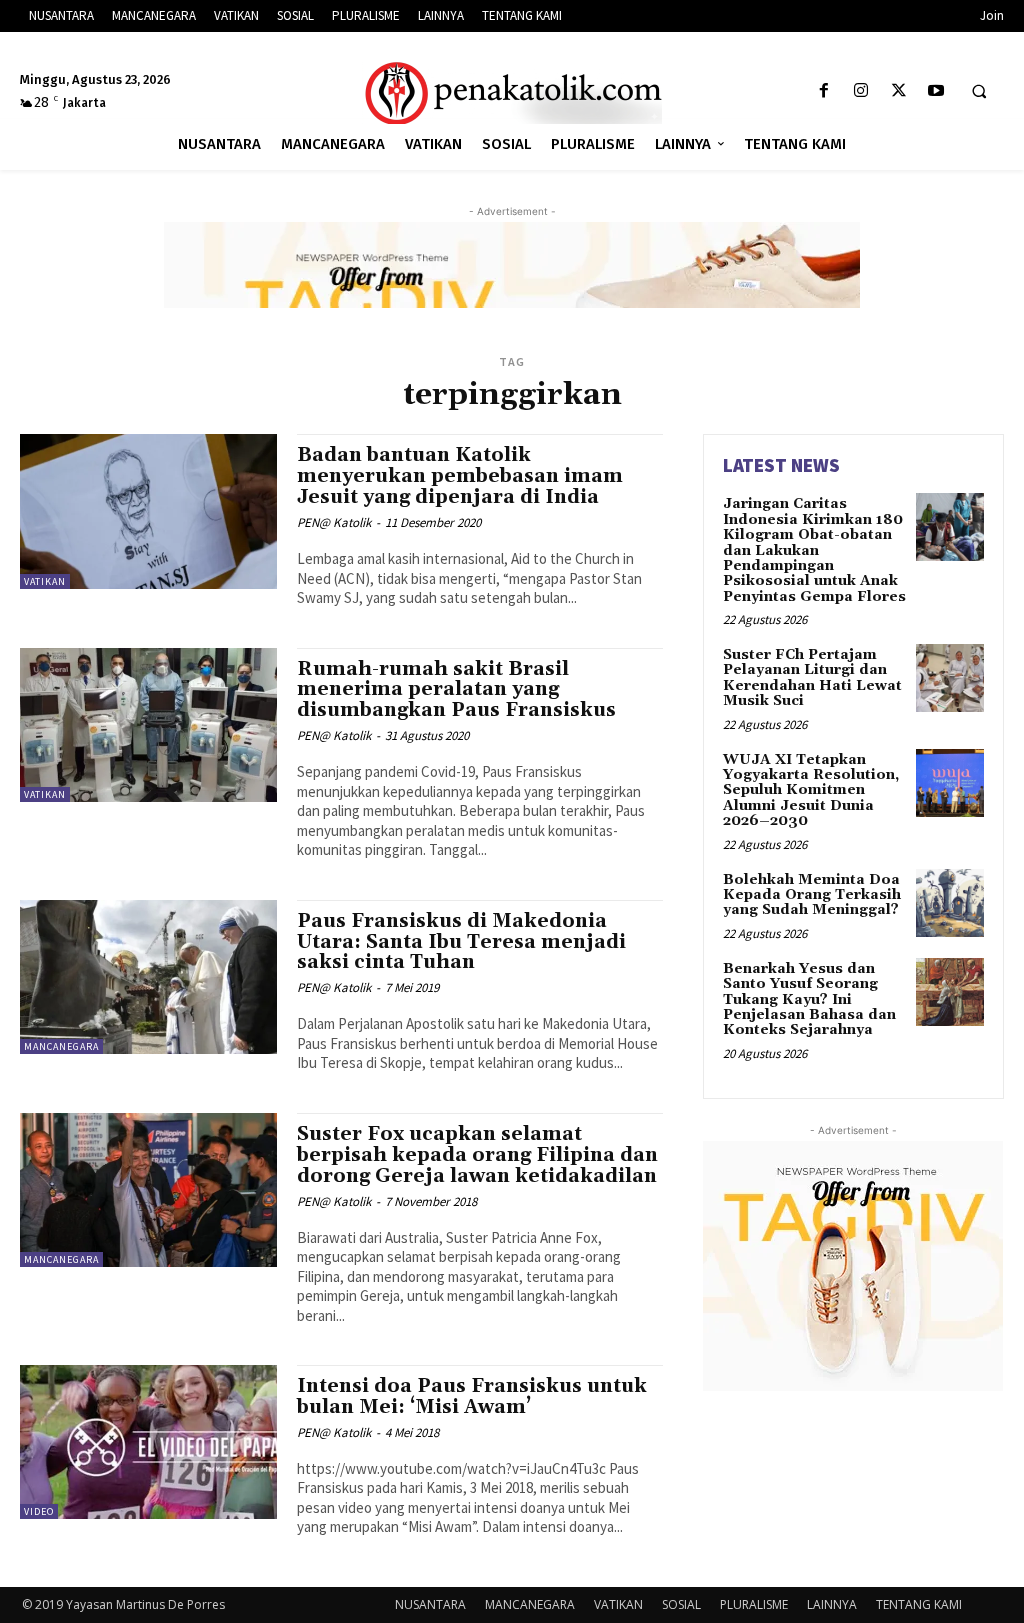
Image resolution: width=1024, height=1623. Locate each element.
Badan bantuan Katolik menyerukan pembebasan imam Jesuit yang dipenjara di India (460, 476)
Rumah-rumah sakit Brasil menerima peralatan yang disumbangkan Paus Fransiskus (456, 690)
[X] (898, 91)
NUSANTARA (430, 1604)
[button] (979, 92)
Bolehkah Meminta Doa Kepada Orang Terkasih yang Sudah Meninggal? (812, 895)
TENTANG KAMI (919, 1604)
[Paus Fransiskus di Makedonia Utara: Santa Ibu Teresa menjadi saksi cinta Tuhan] (148, 977)
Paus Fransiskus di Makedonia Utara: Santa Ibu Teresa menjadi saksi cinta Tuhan (461, 942)
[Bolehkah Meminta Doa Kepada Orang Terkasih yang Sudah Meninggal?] (950, 903)
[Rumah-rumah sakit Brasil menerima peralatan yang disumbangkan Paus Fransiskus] (148, 725)
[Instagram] (861, 91)
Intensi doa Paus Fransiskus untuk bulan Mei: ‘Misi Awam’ (472, 1396)
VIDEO (39, 1511)
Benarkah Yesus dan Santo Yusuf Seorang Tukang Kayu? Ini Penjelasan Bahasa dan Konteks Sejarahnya (809, 1000)
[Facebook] (824, 91)
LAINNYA (832, 1604)
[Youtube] (935, 91)
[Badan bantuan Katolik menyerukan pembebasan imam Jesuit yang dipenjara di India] (148, 511)
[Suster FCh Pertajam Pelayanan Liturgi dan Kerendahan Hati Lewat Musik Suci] (950, 678)
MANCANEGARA (61, 1046)
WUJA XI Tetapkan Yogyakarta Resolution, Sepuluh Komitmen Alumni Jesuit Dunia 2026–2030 (811, 791)
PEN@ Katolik (334, 522)
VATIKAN (45, 581)
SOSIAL (681, 1604)
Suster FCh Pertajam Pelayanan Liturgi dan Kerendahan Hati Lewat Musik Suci (812, 678)
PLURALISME (754, 1604)
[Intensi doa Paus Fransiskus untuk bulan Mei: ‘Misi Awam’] (148, 1442)
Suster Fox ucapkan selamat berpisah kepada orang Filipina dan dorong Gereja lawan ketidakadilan (477, 1155)
